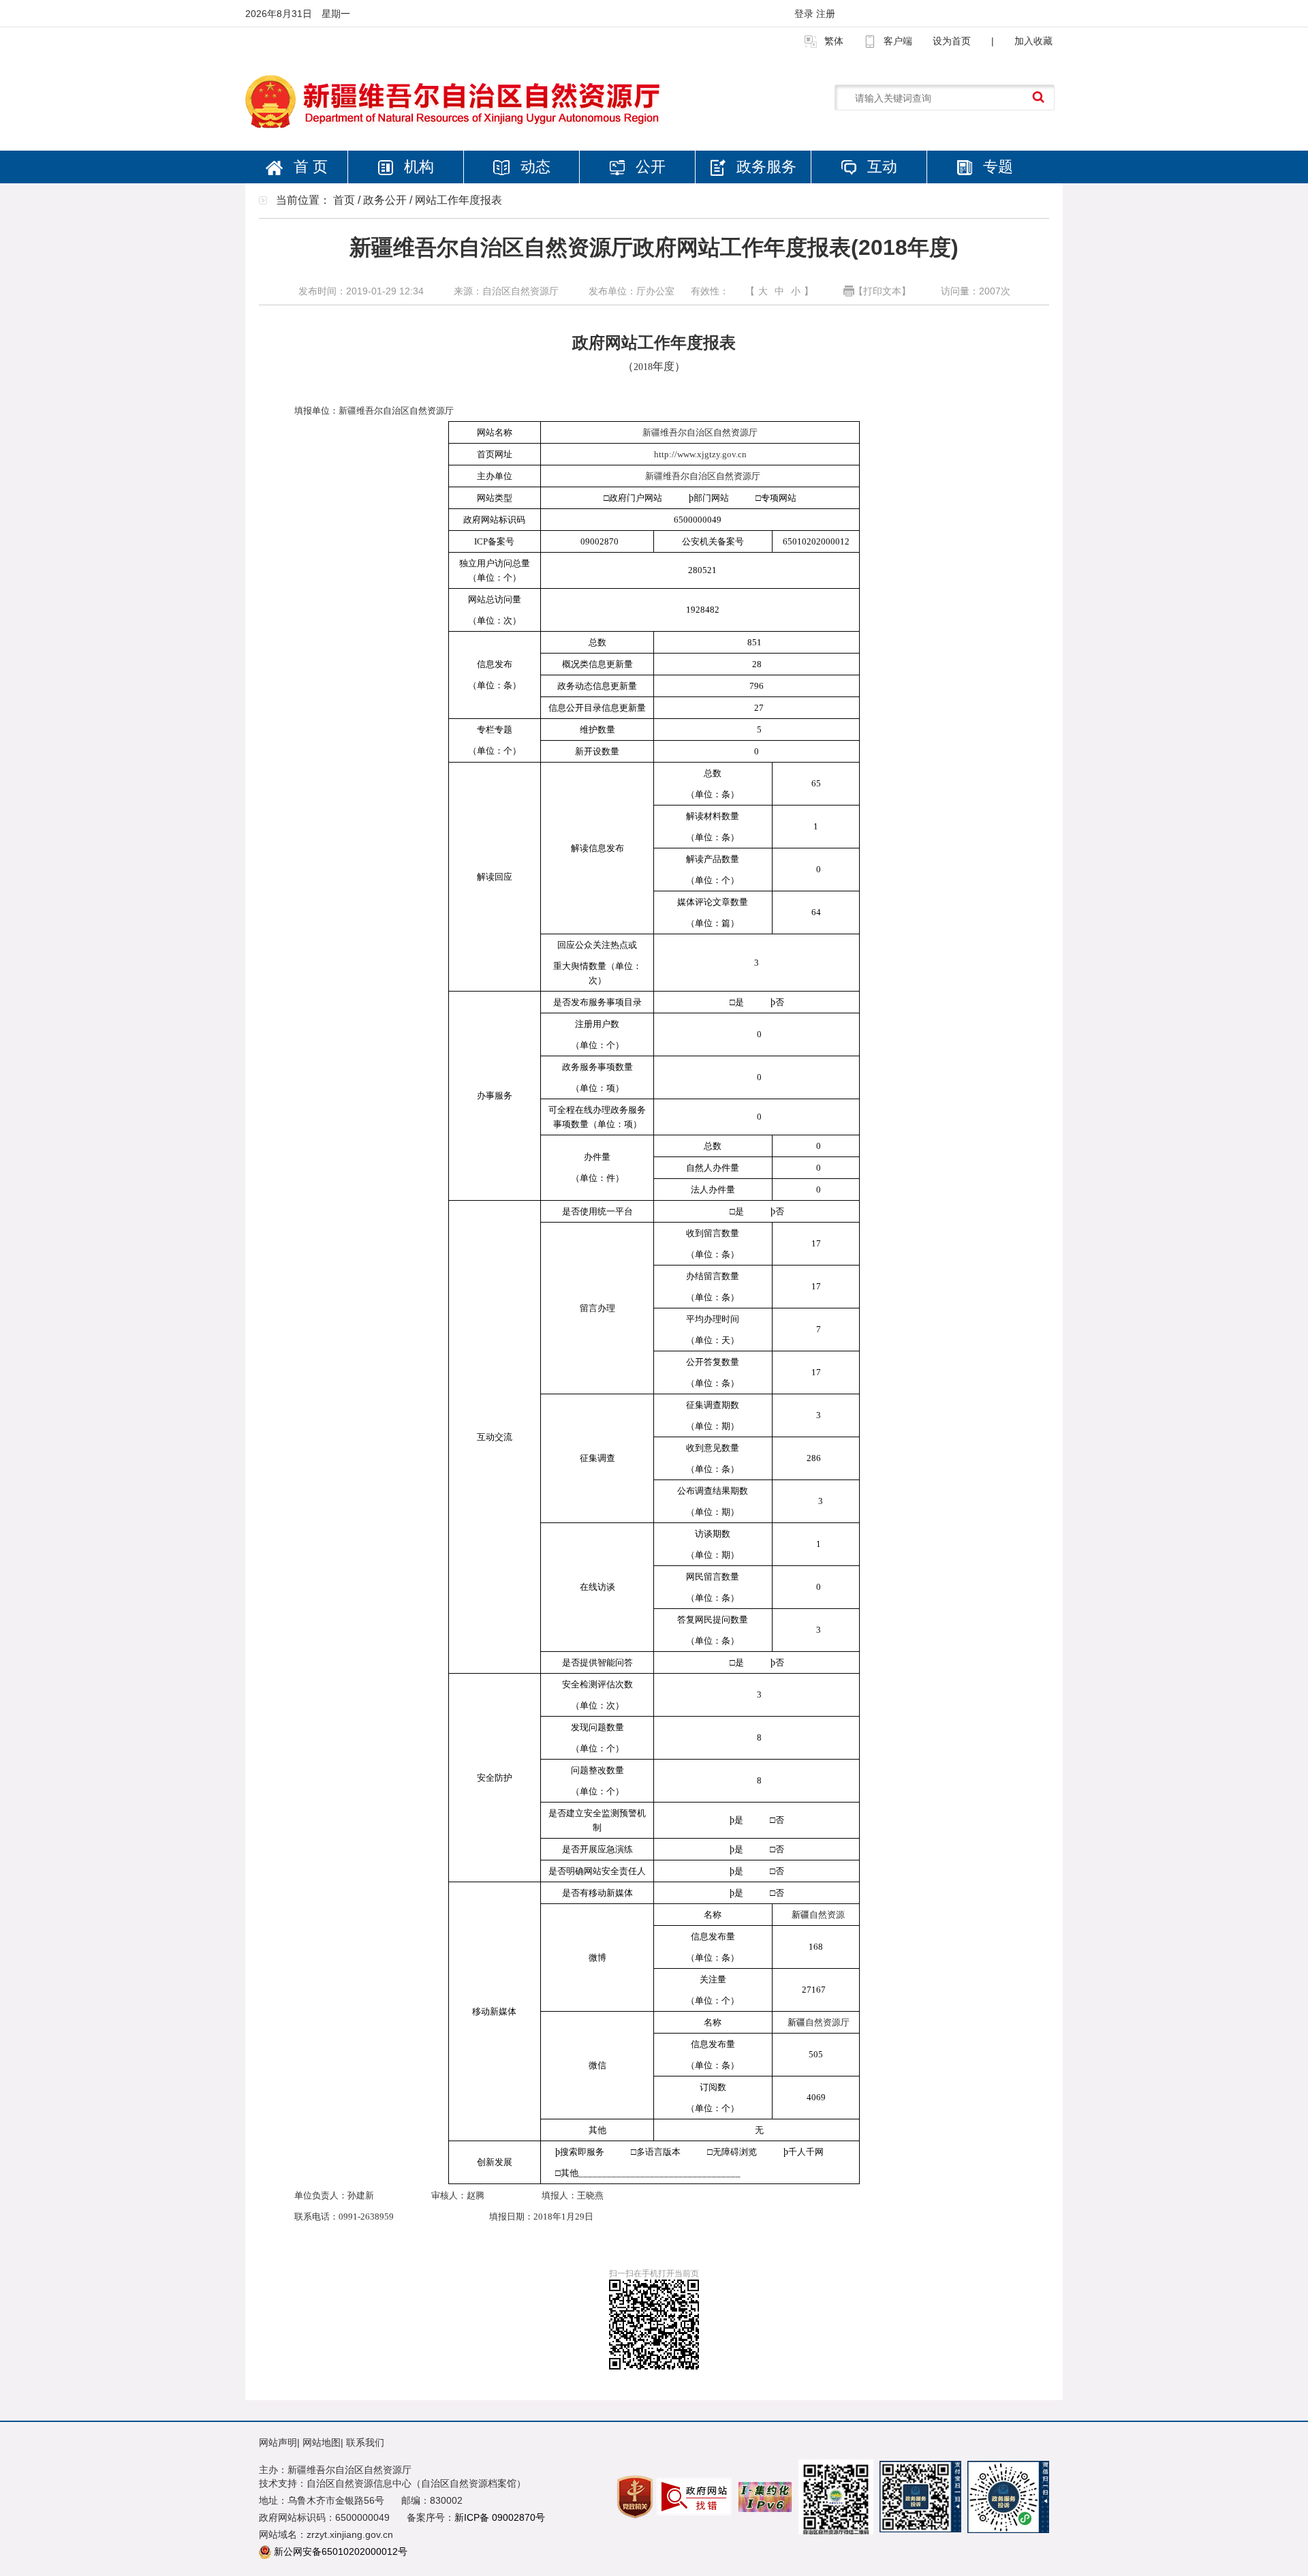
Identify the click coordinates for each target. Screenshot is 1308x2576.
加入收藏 (1033, 41)
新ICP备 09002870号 (500, 2517)
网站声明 (278, 2442)
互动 (880, 167)
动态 (533, 167)
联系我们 (365, 2442)
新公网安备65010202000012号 (341, 2551)
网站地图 (322, 2442)
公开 (649, 167)
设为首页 (952, 41)
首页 (344, 200)
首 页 (309, 167)
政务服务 (764, 167)
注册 (826, 14)
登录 (805, 14)
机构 (417, 167)
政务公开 (385, 200)
